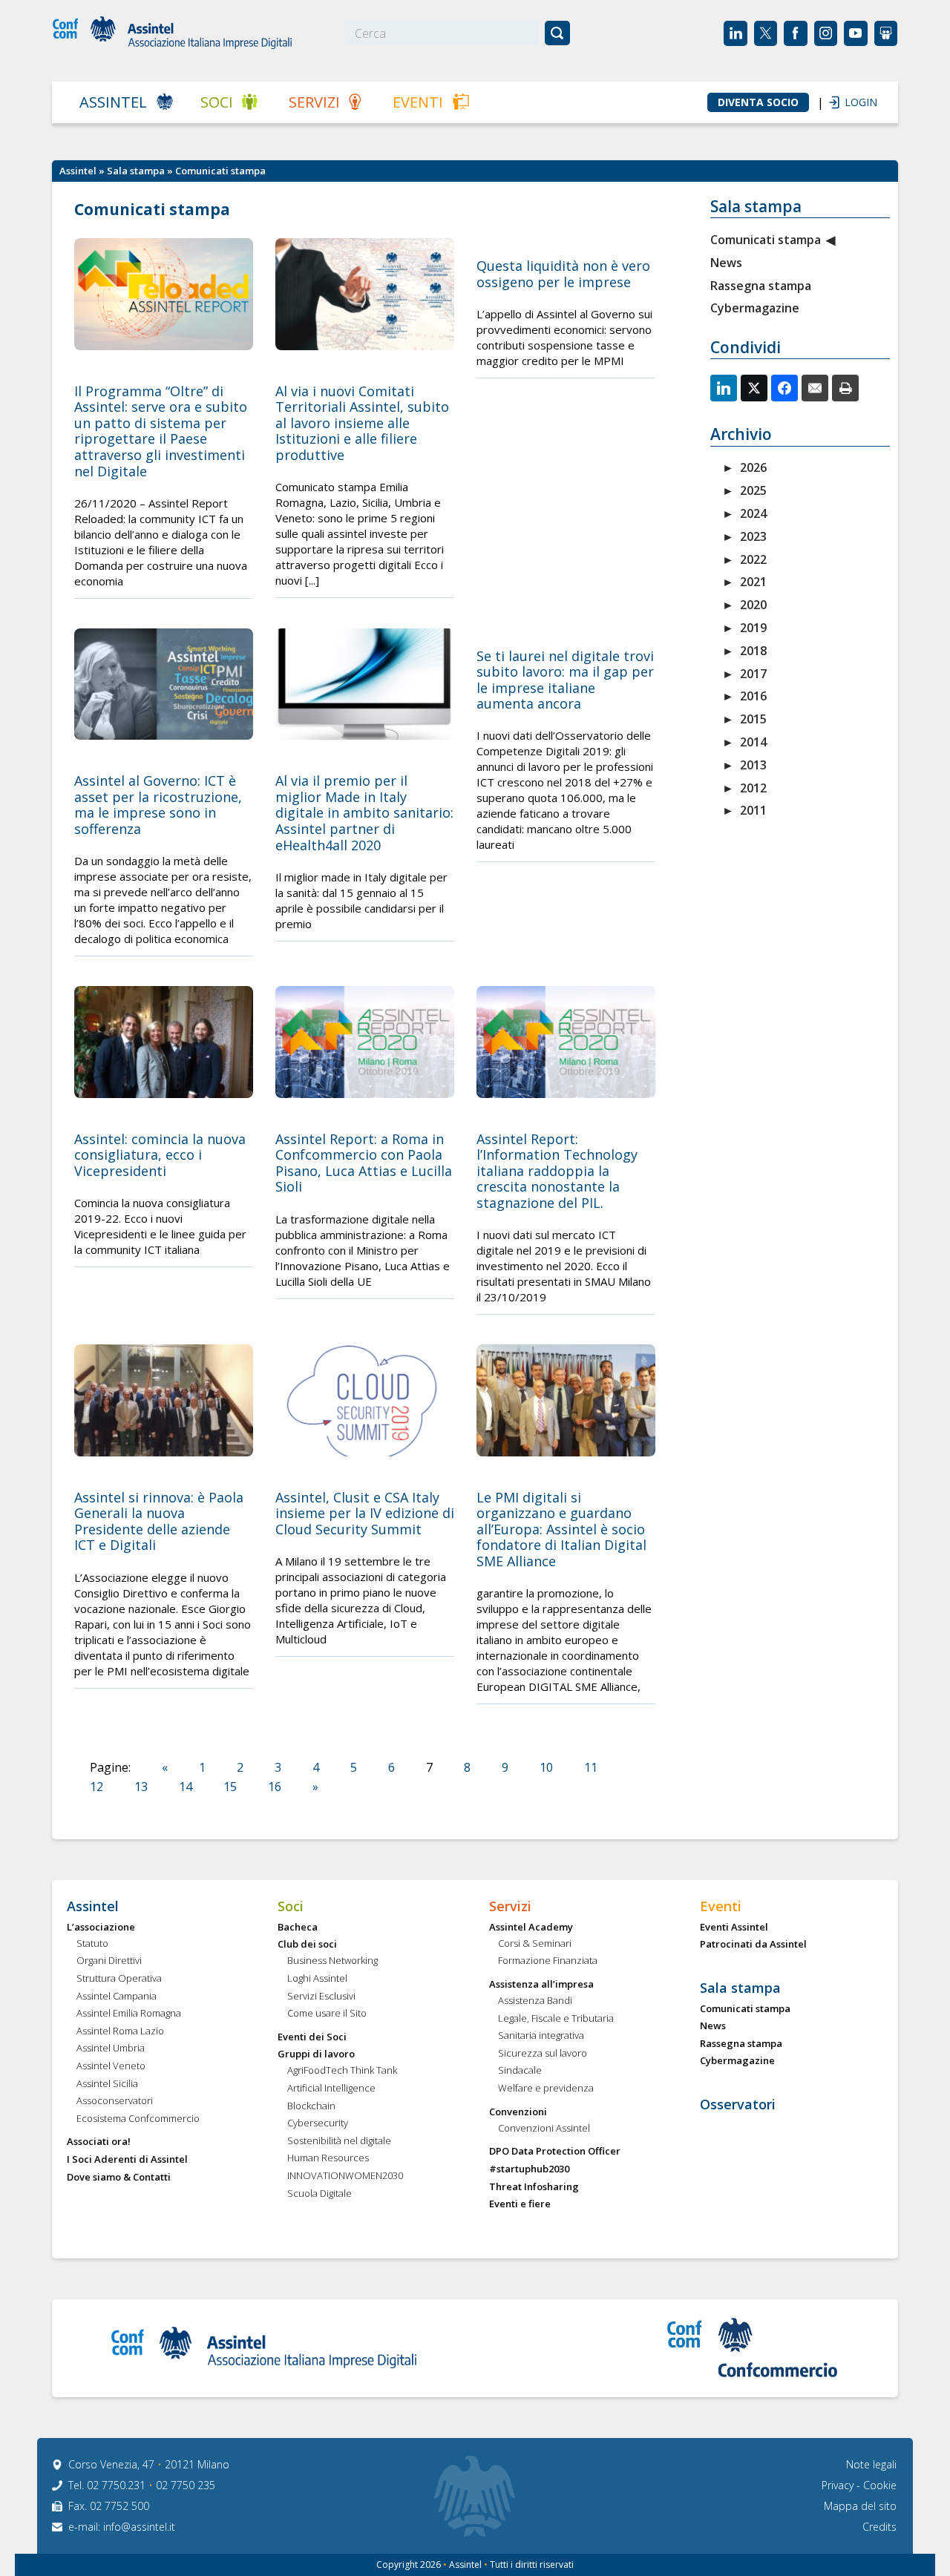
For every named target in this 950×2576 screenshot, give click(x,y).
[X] (754, 388)
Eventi (418, 102)
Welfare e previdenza (546, 2089)
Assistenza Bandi (535, 2001)
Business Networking (332, 1961)
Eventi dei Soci (312, 2037)
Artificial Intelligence (331, 2089)
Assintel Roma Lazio (120, 2031)
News (726, 263)
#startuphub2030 (529, 2169)
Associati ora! (99, 2142)
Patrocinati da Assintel (753, 1945)
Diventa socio (758, 102)
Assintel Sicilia (107, 2084)
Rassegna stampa (761, 286)
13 (141, 1787)
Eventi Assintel (734, 1928)
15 (230, 1787)
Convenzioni (518, 2112)
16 (275, 1787)
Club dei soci (307, 1945)
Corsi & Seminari (535, 1944)
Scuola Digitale (320, 2194)
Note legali (871, 2464)
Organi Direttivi (109, 1961)
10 (546, 1767)
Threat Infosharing (534, 2187)
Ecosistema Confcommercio (138, 2119)
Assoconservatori (115, 2101)
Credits (879, 2527)
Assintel (113, 102)
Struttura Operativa (119, 1979)
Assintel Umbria (111, 2048)
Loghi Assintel (317, 1979)
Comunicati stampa (766, 240)
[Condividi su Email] (815, 388)
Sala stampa (136, 171)
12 (96, 1787)
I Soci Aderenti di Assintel (127, 2160)
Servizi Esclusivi (321, 1997)
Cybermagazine (755, 308)
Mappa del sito (860, 2506)
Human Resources (328, 2158)
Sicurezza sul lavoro (543, 2054)
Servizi (314, 102)
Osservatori (738, 2105)
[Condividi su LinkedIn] (724, 388)
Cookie (880, 2485)
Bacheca (298, 1928)
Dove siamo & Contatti (119, 2178)
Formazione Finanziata (548, 1961)
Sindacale (520, 2071)
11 (591, 1767)
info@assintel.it (139, 2527)
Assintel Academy (531, 1928)
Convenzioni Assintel (544, 2129)
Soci (217, 102)
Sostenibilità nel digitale (339, 2141)
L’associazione (101, 1928)
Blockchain (311, 2106)
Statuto (92, 1944)
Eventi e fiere (520, 2204)
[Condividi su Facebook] (784, 388)
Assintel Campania (117, 1997)
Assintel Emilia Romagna (129, 2014)
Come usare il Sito (327, 2014)
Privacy (839, 2485)
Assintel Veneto (111, 2066)
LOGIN (854, 102)
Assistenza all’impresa (541, 1985)
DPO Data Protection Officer (555, 2152)
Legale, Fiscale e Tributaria (556, 2019)
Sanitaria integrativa (541, 2036)
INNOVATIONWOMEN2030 (345, 2176)
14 (186, 1787)
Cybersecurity (318, 2123)
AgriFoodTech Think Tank (342, 2071)
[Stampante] (845, 388)
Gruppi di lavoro (316, 2054)
